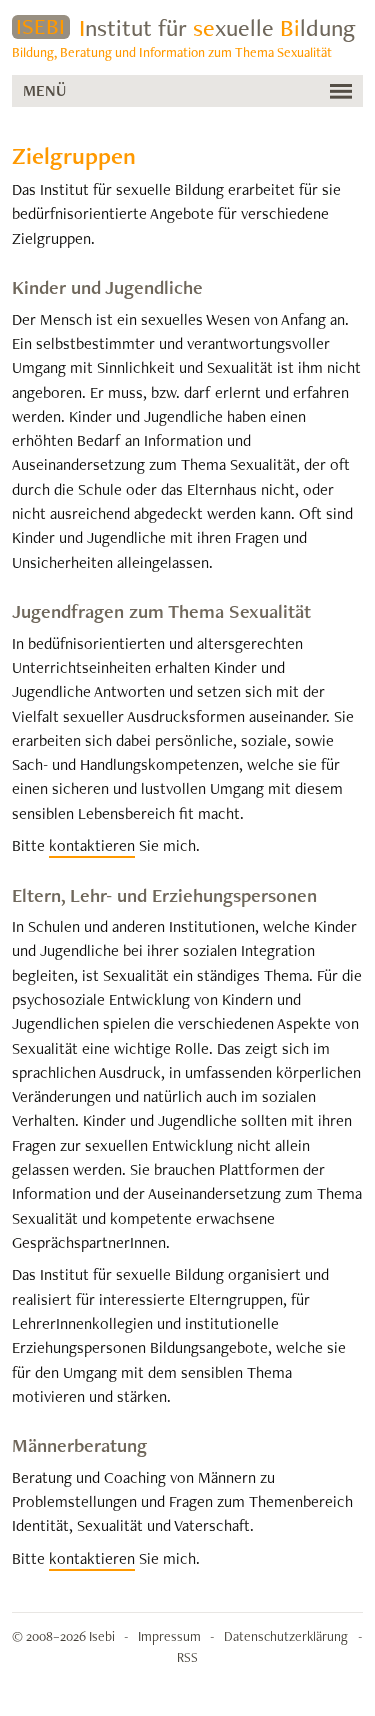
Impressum (169, 1636)
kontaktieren (92, 845)
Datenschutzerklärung (286, 1636)
